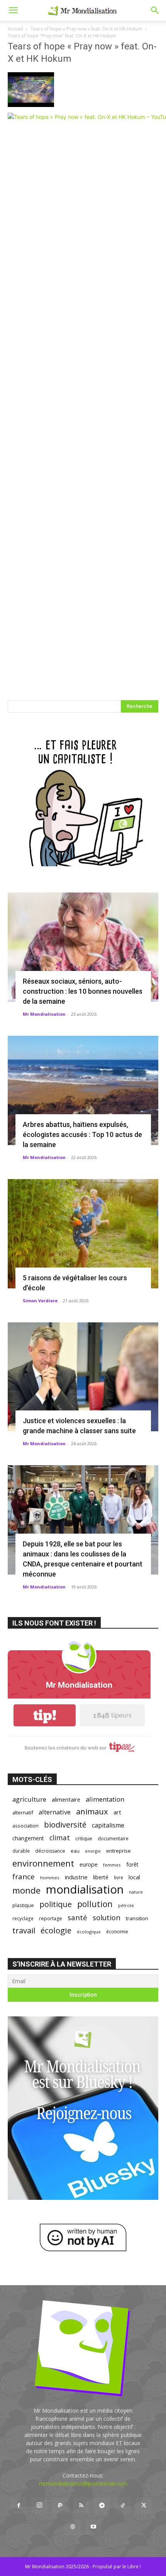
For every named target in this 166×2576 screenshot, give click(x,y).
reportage (51, 1918)
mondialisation (85, 1890)
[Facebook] (19, 2506)
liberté (101, 1877)
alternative (55, 1812)
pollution (95, 1904)
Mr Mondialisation (44, 1014)
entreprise (119, 1851)
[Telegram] (102, 2506)
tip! (45, 1715)
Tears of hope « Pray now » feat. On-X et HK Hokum (86, 29)
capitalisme (108, 1825)
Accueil (15, 29)
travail (24, 1930)
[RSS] (81, 2506)
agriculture (29, 1799)
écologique (89, 1932)
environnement (43, 1863)
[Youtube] (93, 2527)
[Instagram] (39, 2505)
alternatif (23, 1812)
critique (84, 1839)
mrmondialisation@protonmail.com (83, 2484)
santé (77, 1917)
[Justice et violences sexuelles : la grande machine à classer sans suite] (83, 1377)
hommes (50, 1878)
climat (60, 1838)
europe (89, 1864)
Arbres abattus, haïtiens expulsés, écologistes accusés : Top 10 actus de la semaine (82, 1134)
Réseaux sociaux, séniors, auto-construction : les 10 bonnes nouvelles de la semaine (83, 991)
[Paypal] (60, 2506)
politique (56, 1904)
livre (119, 1877)
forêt (132, 1864)
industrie (76, 1877)
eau (75, 1851)
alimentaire (66, 1799)
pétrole (126, 1905)
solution (107, 1917)
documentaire (113, 1839)
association (25, 1826)
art (117, 1812)
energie (93, 1851)
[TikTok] (123, 2506)
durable (21, 1851)
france (24, 1877)
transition (137, 1918)
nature (136, 1892)
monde (26, 1890)
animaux (92, 1812)
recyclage (23, 1918)
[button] (13, 10)
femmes (112, 1865)
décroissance (50, 1851)
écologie (56, 1930)
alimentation (105, 1799)
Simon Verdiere (40, 1301)
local (134, 1877)
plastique (23, 1905)
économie (117, 1931)
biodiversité (65, 1825)
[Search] (155, 10)
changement (28, 1838)
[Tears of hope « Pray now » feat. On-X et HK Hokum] (31, 105)
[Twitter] (144, 2506)
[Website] (73, 2527)
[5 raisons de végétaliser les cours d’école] (83, 1234)
